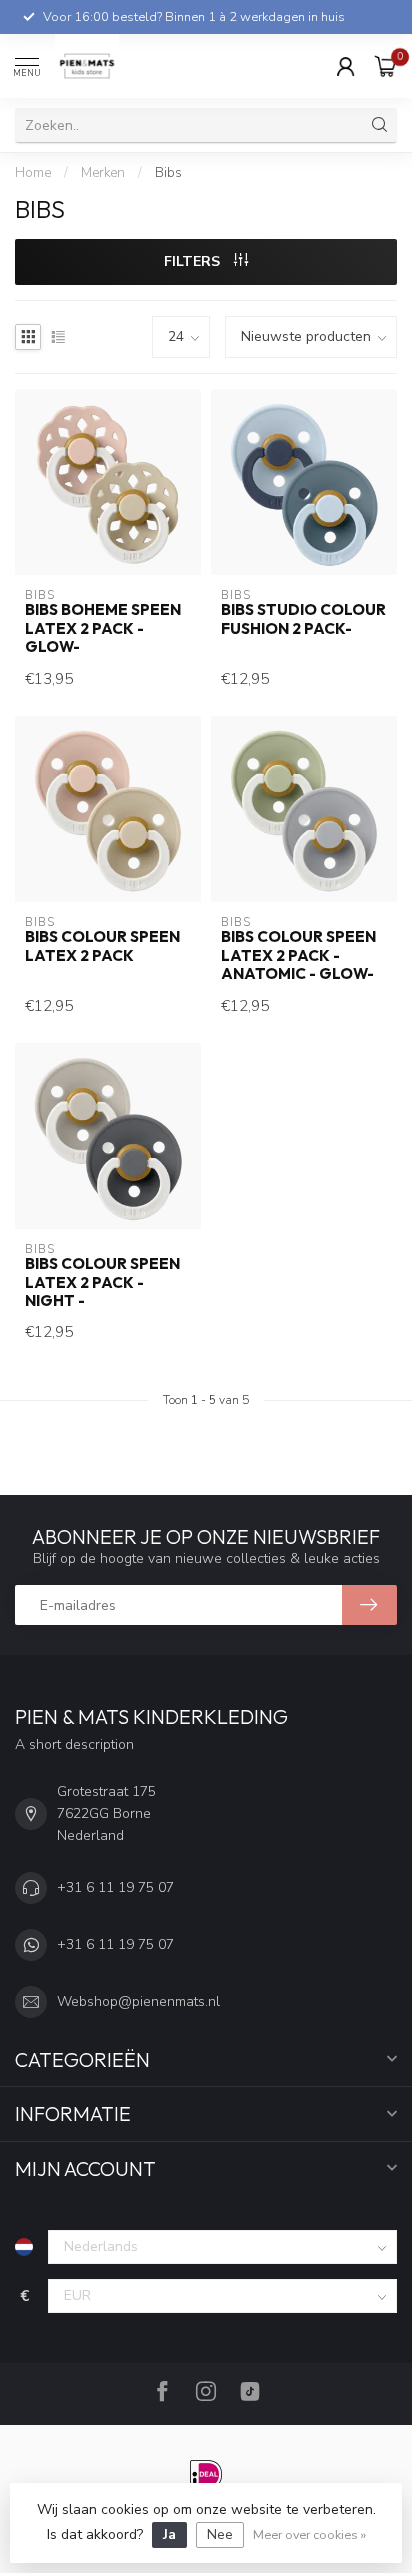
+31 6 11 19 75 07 (115, 1887)
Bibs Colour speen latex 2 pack (102, 946)
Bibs (168, 173)
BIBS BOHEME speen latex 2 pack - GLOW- (103, 628)
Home (33, 173)
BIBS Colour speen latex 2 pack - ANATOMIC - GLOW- (298, 955)
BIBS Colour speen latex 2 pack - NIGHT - (102, 1282)
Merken (103, 173)
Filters (194, 261)
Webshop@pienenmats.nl (138, 2001)
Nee (220, 2534)
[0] (386, 66)
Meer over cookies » (309, 2534)
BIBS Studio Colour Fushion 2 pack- (303, 619)
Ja (169, 2534)
